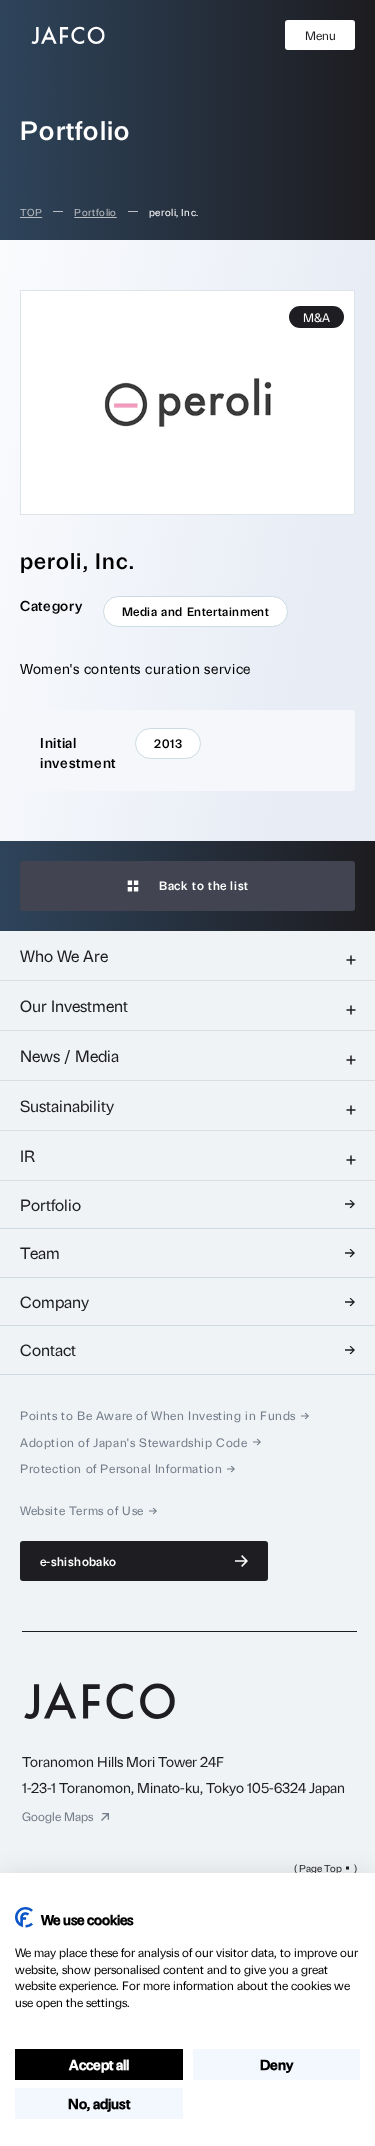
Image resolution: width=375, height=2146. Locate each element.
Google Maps (57, 1816)
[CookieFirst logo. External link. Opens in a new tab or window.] (24, 1917)
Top (31, 211)
